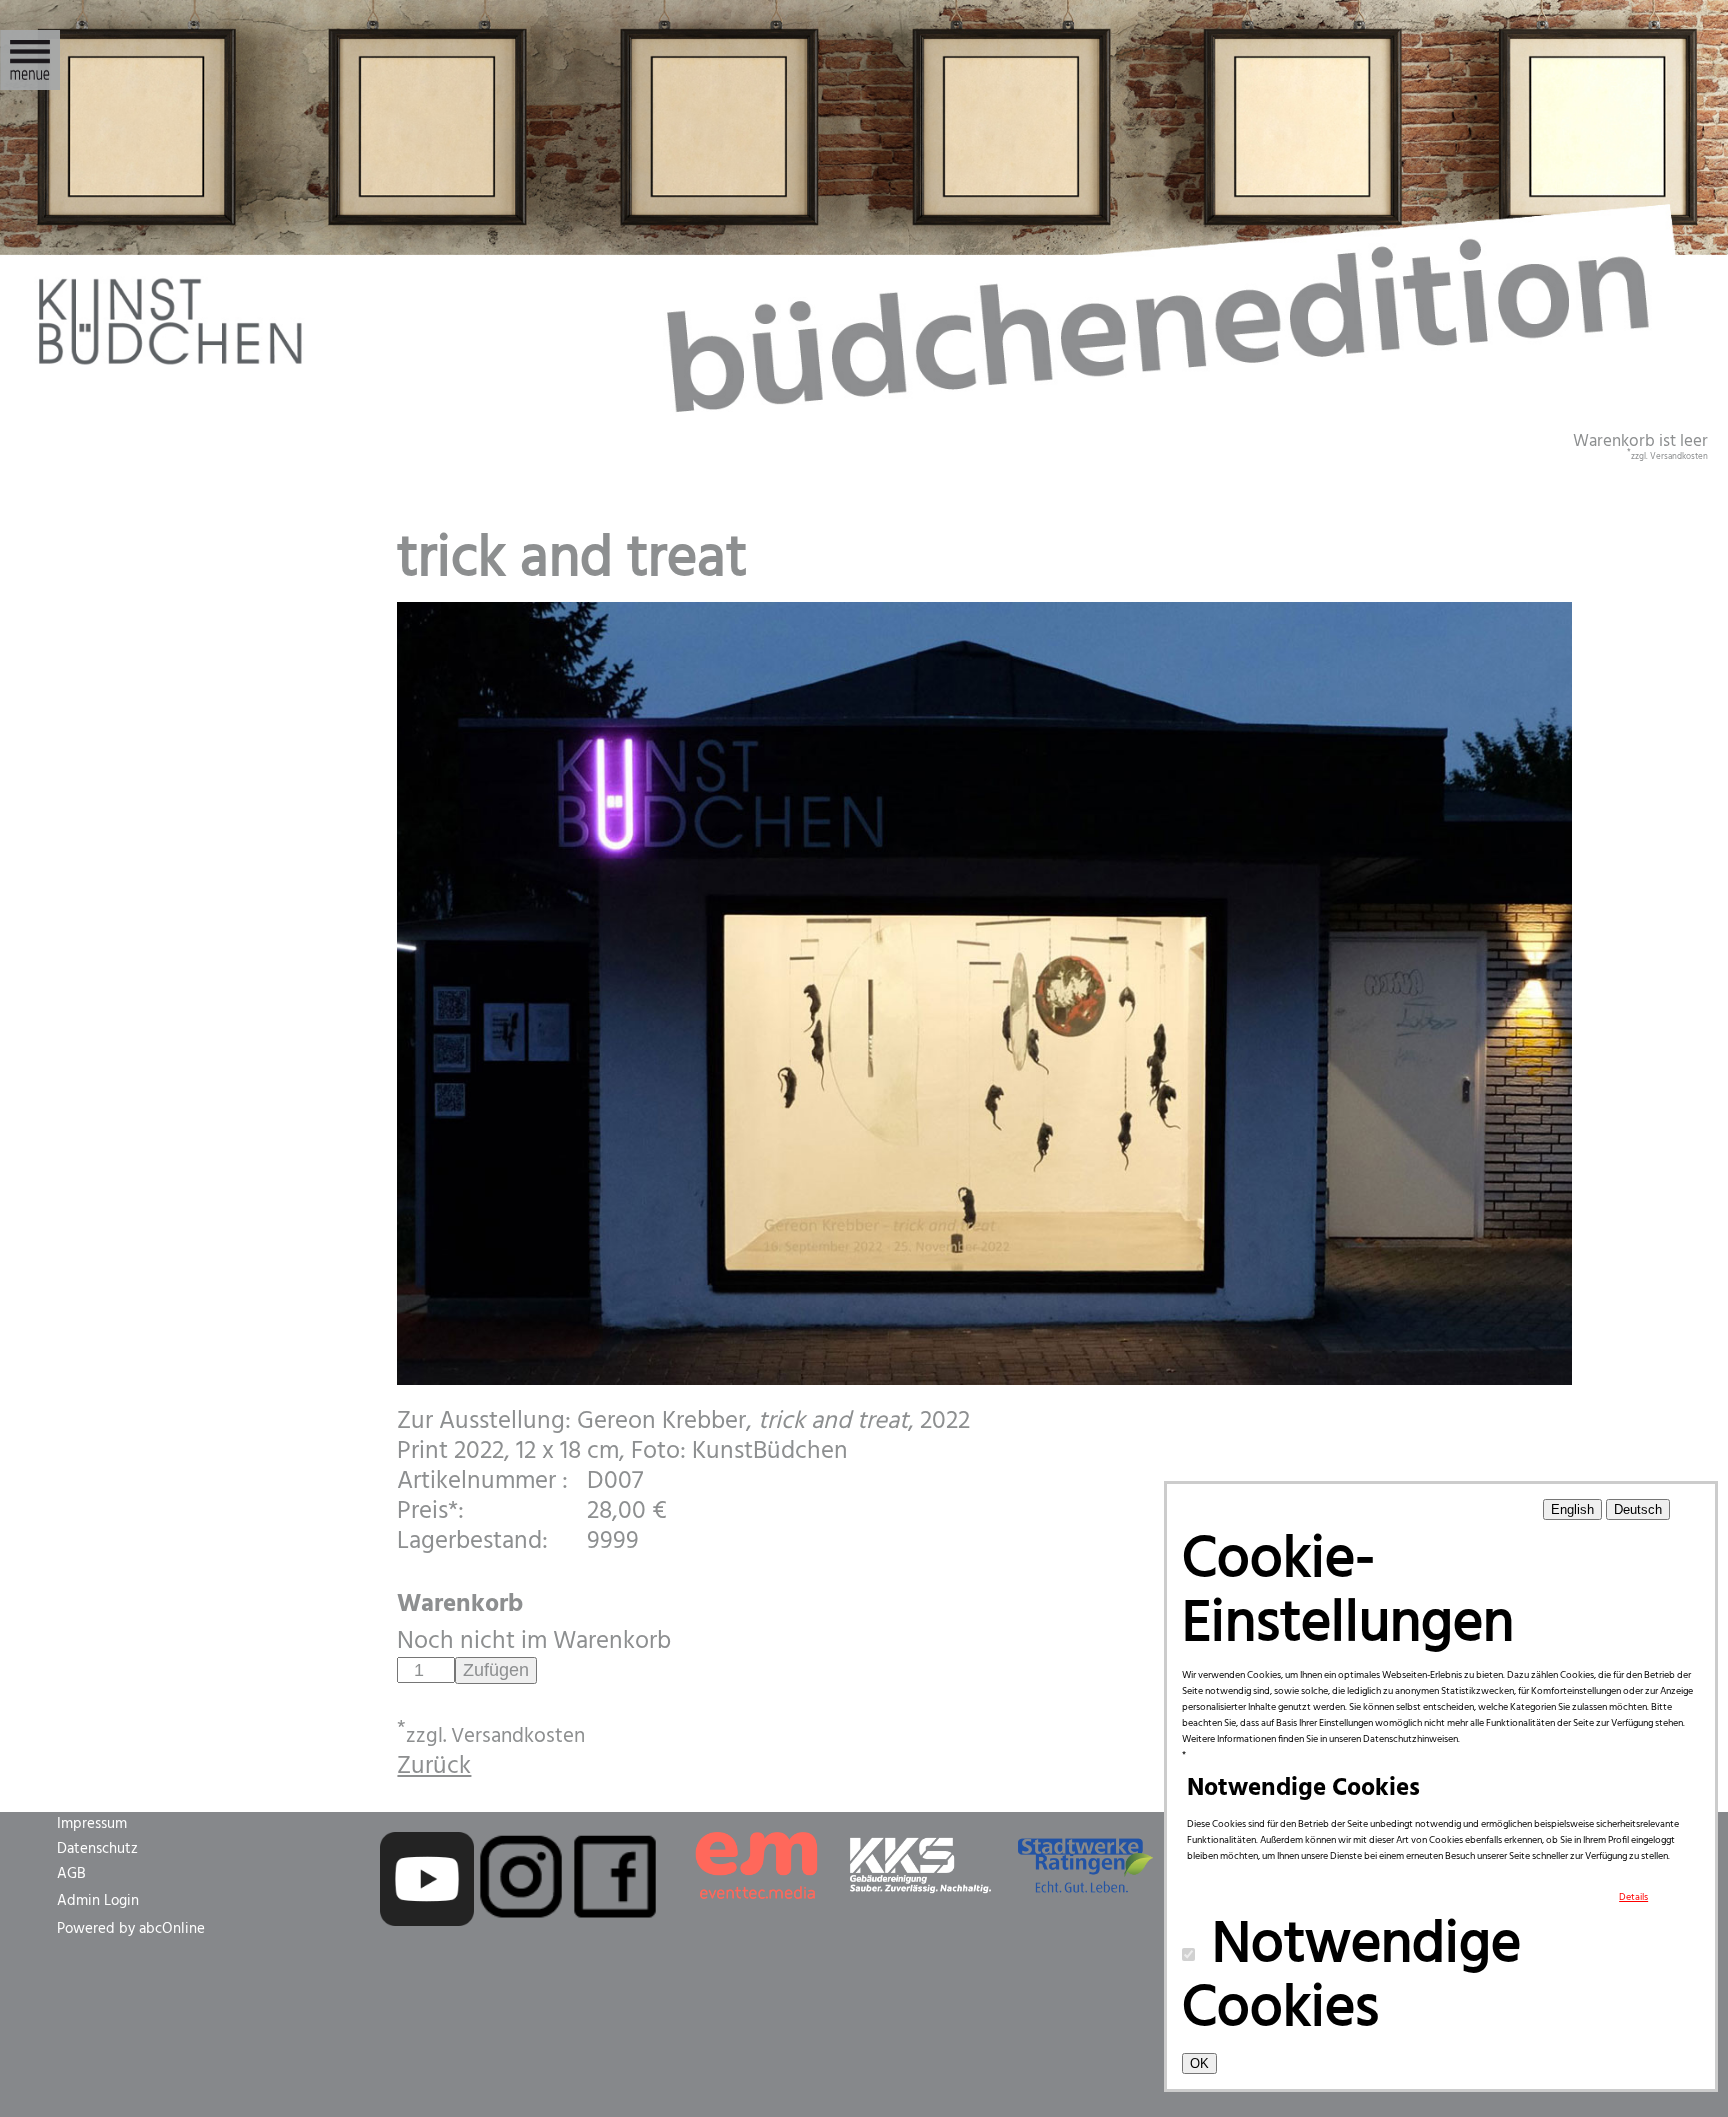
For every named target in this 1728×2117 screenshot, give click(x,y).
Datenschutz (97, 1849)
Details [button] (1633, 1897)
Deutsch (1638, 1509)
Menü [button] (30, 49)
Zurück (434, 1767)
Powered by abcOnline (131, 1929)
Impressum (92, 1824)
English (1572, 1509)
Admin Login (98, 1901)
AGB (71, 1874)
